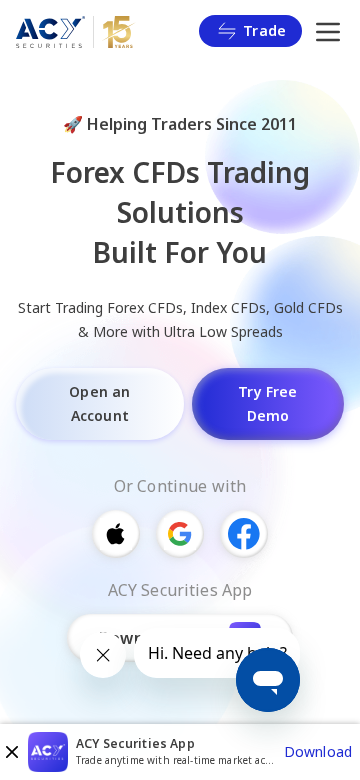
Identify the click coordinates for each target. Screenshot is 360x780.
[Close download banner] (12, 752)
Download (318, 751)
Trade (264, 30)
